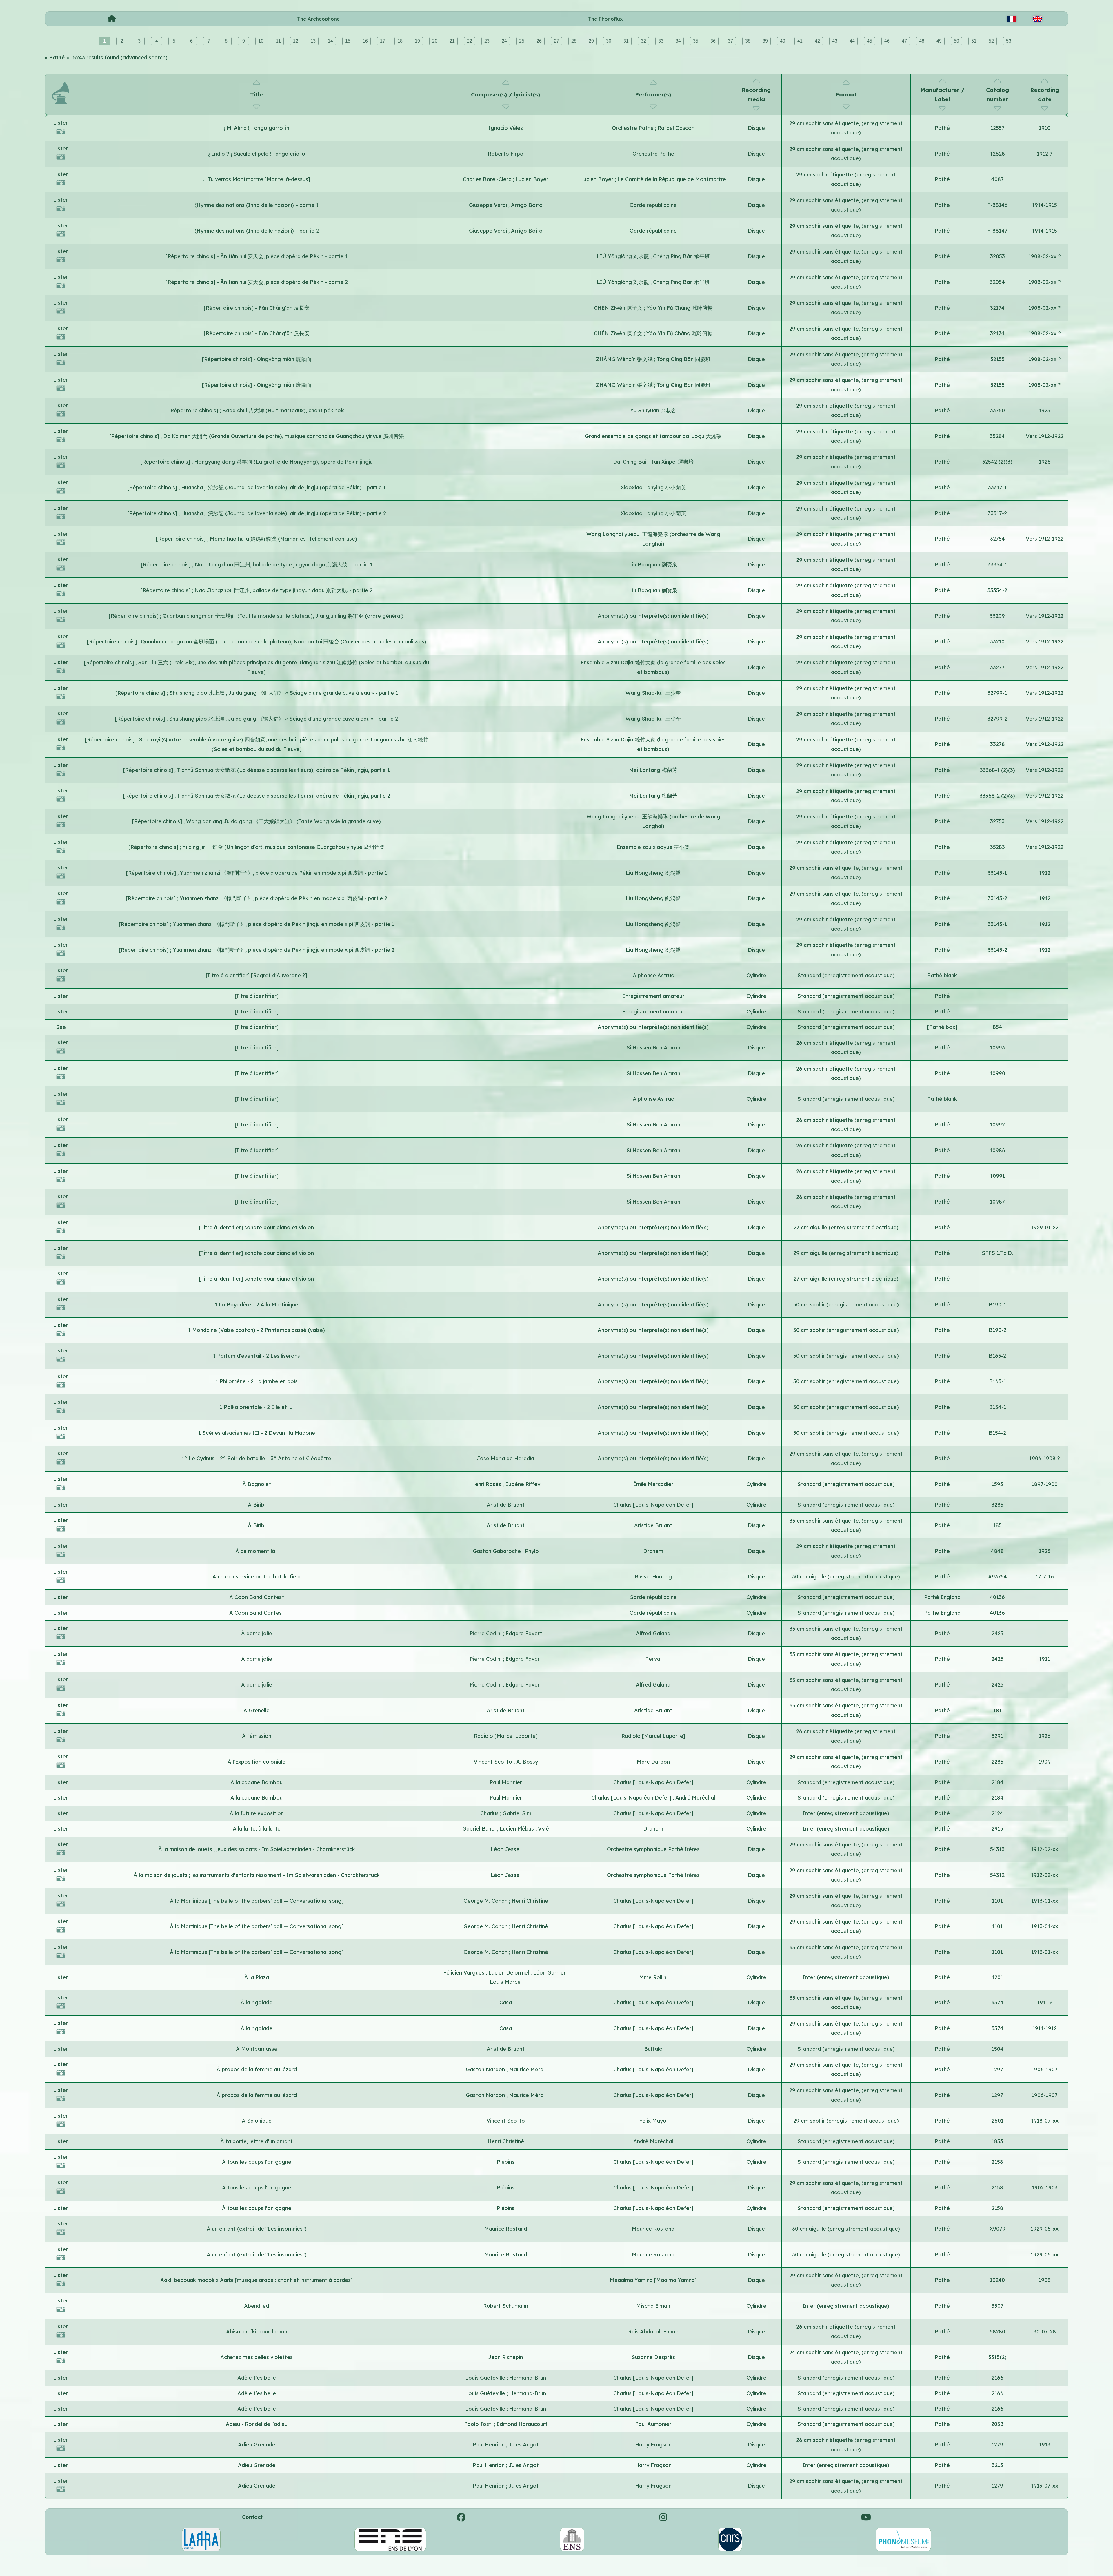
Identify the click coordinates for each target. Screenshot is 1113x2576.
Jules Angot (524, 2445)
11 (278, 41)
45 (870, 41)
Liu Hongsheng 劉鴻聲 (653, 873)
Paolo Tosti (479, 2424)
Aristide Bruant (506, 1505)
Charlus (490, 1813)
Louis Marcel (506, 1982)
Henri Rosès (487, 1484)
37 (730, 41)
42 (817, 41)
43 (835, 41)
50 (956, 41)
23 (487, 41)
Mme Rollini (653, 1977)
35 (696, 41)
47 (904, 41)
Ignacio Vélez (506, 128)
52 (991, 41)
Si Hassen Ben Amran (653, 1048)
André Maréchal (695, 1798)
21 (452, 41)
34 (678, 41)
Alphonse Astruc (653, 975)
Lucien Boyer (532, 179)
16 (365, 41)
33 (661, 41)
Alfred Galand (653, 1633)
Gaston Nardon (486, 2069)
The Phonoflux (605, 19)
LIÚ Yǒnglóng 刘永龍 (624, 256)
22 (470, 41)
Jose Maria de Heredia (506, 1458)
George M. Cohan (486, 1901)
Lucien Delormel (509, 1973)
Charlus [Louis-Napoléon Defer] (653, 1505)
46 (887, 41)
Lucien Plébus (518, 1829)
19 (417, 41)
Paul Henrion (489, 2445)
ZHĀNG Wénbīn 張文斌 (625, 359)
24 (504, 41)
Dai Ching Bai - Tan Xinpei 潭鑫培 (653, 462)
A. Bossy (527, 1762)
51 (974, 41)
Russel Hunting (653, 1577)
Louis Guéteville (486, 2378)
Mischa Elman (653, 2306)
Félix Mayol (653, 2121)
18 (400, 41)
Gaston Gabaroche (498, 1551)
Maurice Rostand (506, 2229)
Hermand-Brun (528, 2378)
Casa (506, 2002)
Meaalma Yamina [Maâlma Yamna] (653, 2280)
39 (765, 41)
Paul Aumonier (653, 2424)
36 (713, 41)
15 (348, 41)
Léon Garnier (550, 1973)
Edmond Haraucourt (522, 2424)
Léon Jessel (506, 1849)
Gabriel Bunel (480, 1829)
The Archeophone (318, 19)
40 (783, 41)
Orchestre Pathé (633, 128)
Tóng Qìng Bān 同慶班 (684, 359)
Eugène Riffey (523, 1484)
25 (522, 41)
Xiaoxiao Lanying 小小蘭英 (653, 487)
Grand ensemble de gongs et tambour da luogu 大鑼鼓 (653, 436)
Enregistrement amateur (653, 996)
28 (574, 41)
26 (539, 41)
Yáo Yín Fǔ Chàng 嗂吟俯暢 (680, 308)
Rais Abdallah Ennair (653, 2332)
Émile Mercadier (653, 1484)
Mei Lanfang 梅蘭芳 (653, 770)
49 (939, 41)
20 (435, 41)
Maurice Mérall (527, 2069)
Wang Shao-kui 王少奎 (653, 693)
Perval (653, 1659)
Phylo (532, 1551)
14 (330, 41)
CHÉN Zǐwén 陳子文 (619, 308)
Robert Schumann (506, 2306)
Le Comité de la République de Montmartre (672, 179)
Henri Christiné (530, 1901)
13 (313, 41)
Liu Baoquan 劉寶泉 (653, 565)
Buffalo (653, 2049)
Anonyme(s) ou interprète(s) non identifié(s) (653, 616)
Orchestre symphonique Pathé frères (653, 1849)
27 (556, 41)
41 (800, 41)
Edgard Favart (524, 1633)
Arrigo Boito (527, 205)
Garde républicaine (653, 205)
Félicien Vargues (464, 1973)
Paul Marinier (506, 1782)
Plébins (506, 2162)
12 (296, 41)
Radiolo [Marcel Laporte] (506, 1736)
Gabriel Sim (517, 1813)
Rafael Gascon (676, 128)
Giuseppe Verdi (489, 205)
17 (383, 41)
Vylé (543, 1829)
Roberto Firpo (506, 154)
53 (1009, 41)
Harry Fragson (653, 2445)
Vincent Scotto (494, 1762)
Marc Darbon (653, 1762)
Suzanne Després (653, 2357)
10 (261, 41)
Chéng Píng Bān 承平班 (681, 256)
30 (609, 41)
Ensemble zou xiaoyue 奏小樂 (653, 847)
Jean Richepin (506, 2357)
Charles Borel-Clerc (488, 179)
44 (852, 41)
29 (591, 41)
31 (626, 41)
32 (643, 41)
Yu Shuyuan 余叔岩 (653, 410)
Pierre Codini (486, 1633)
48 (922, 41)
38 (748, 41)
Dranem (653, 1551)
